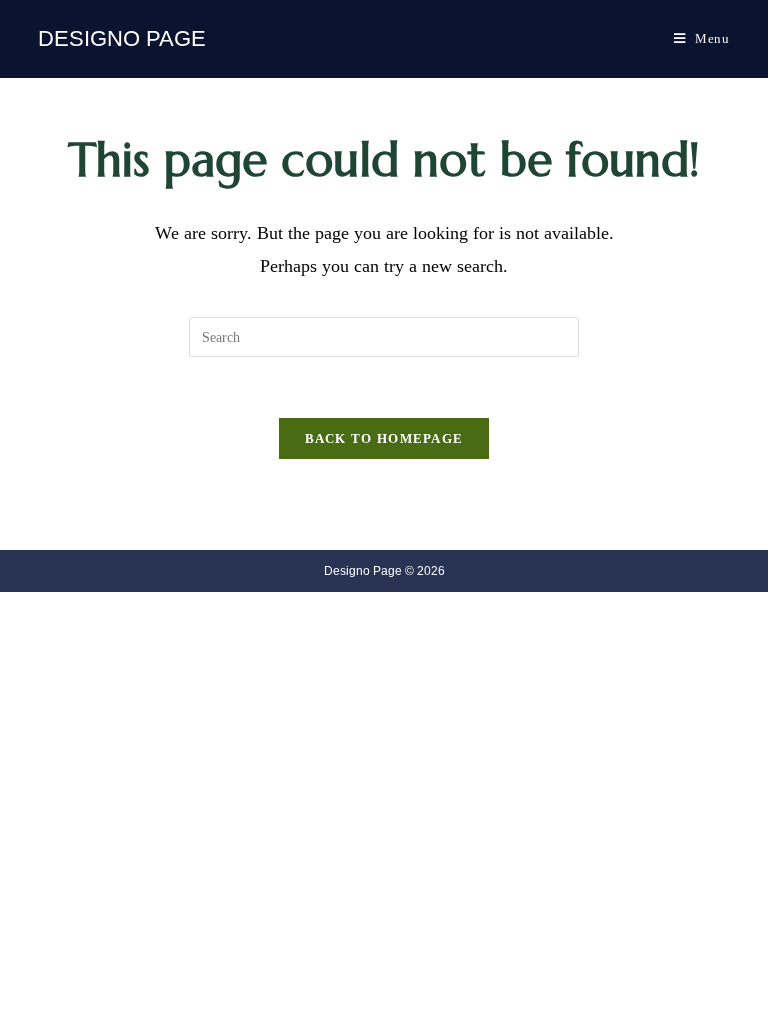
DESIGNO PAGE (122, 38)
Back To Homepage (384, 438)
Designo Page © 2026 (384, 571)
